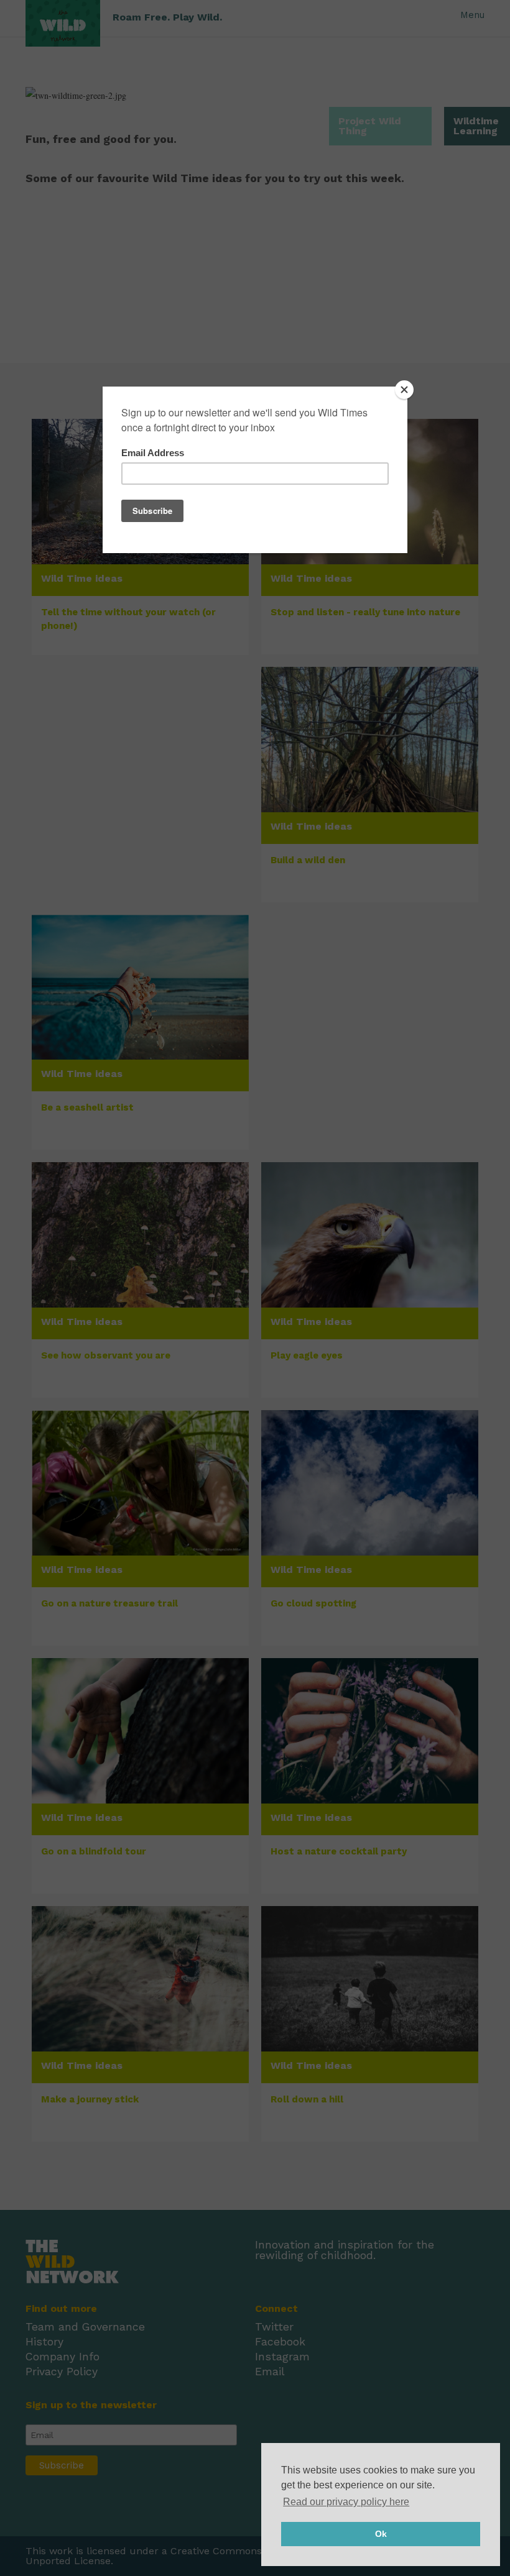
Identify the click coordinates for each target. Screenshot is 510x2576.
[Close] (404, 390)
